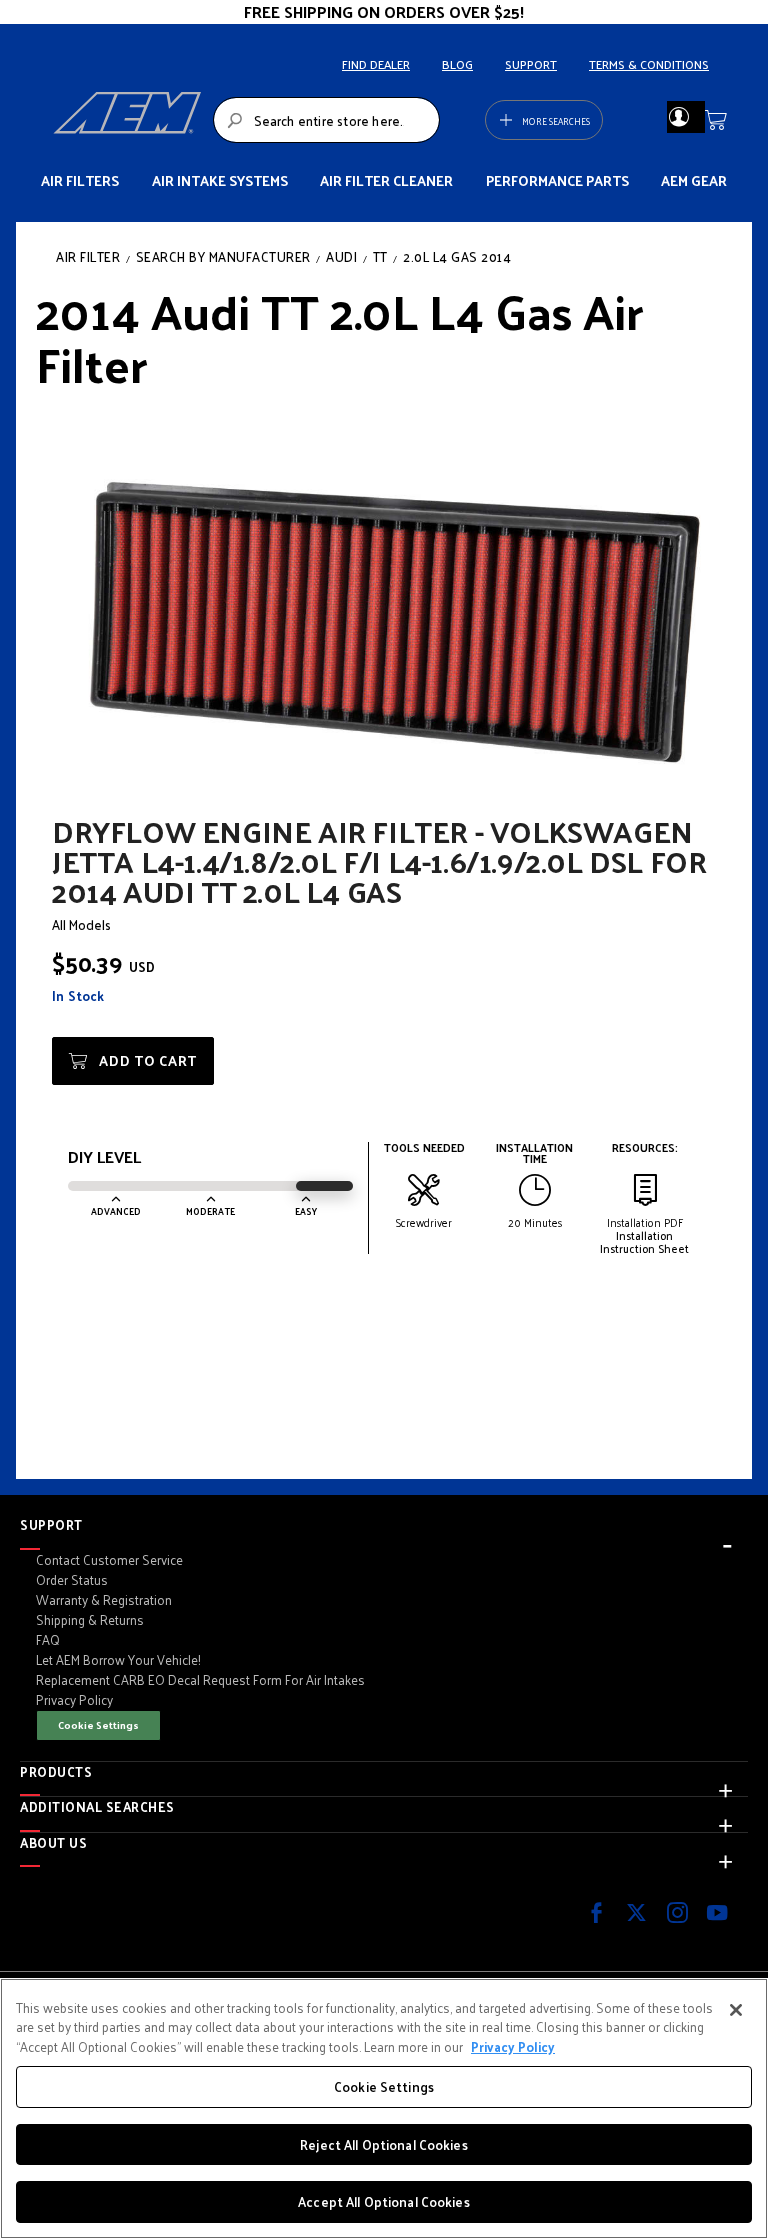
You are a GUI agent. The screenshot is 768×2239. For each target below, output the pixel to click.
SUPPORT (531, 64)
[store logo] (127, 120)
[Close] (736, 2010)
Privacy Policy (513, 2046)
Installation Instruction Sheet (644, 1241)
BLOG (457, 64)
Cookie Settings (98, 1724)
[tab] (384, 1525)
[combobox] (326, 120)
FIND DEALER (376, 64)
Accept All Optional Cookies (384, 2201)
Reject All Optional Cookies (384, 2144)
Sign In (678, 117)
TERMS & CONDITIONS (649, 64)
